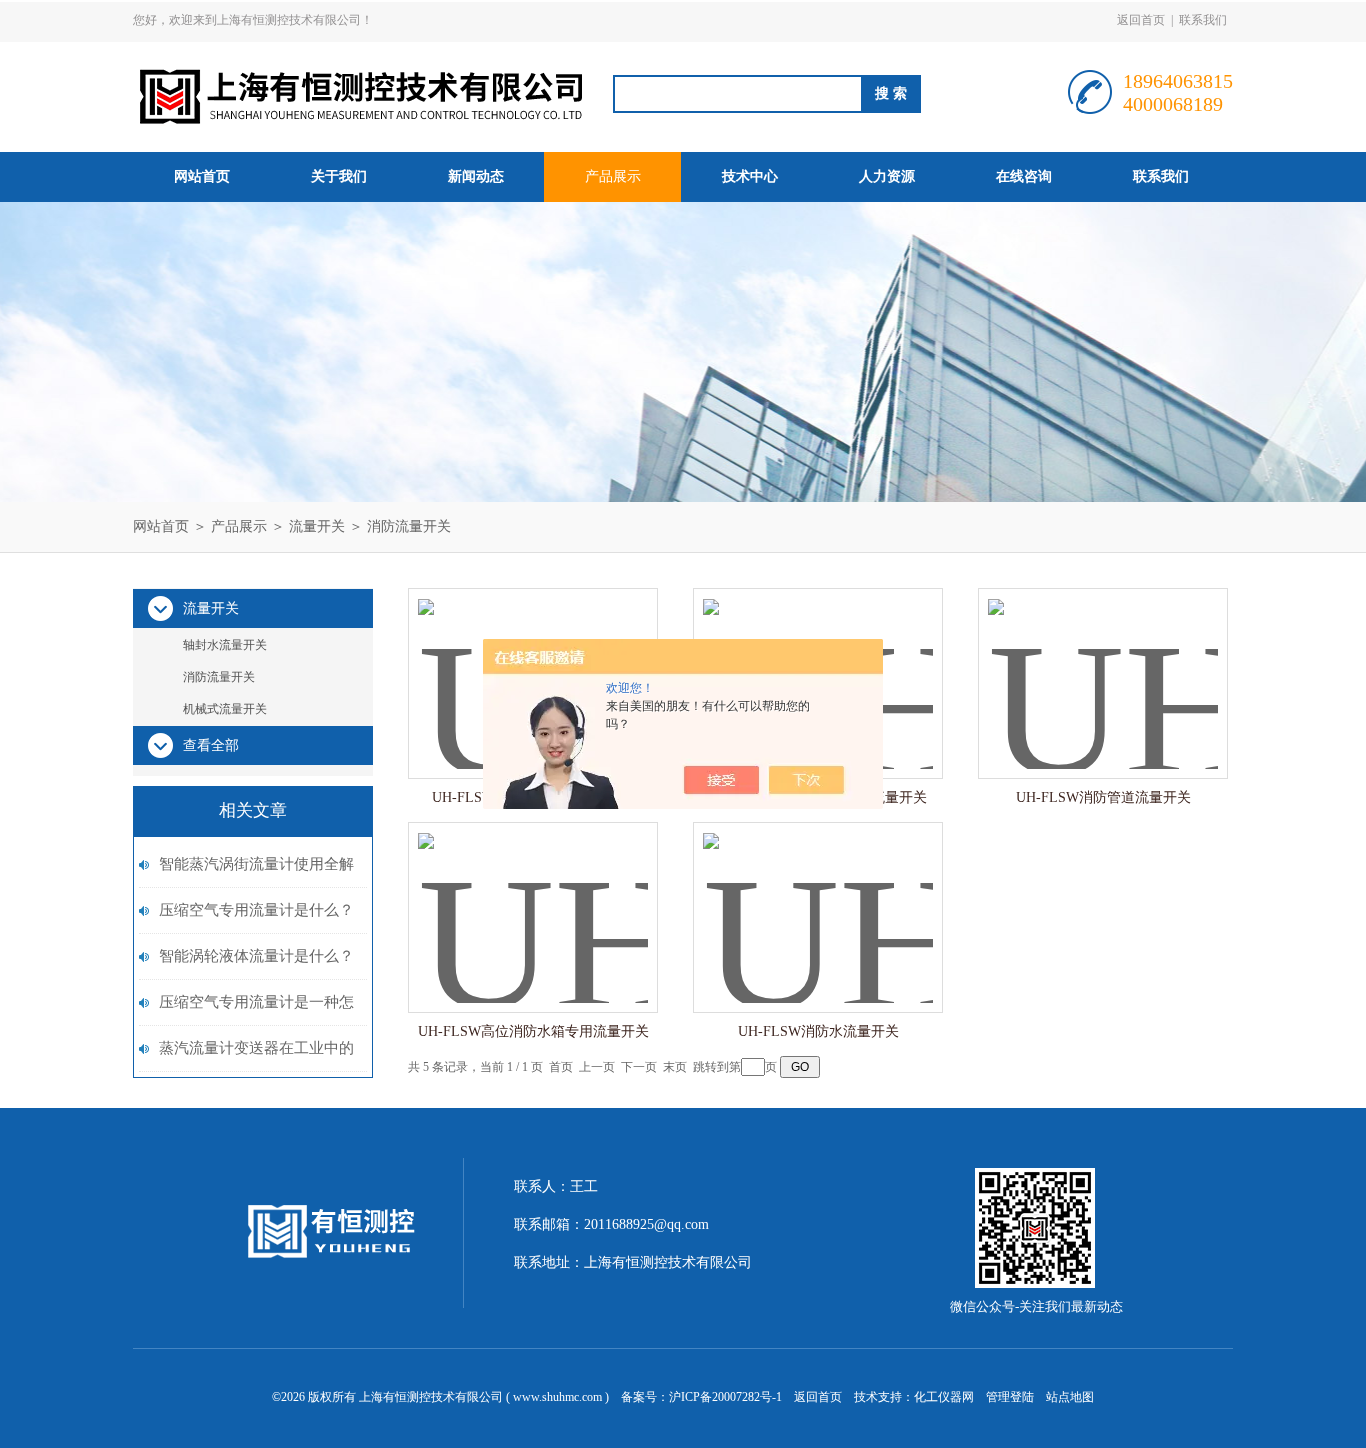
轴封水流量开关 (225, 645)
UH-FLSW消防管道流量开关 (1103, 797)
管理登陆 (1010, 1397)
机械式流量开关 (225, 709)
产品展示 (613, 176)
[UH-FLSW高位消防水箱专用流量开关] (533, 897)
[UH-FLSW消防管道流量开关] (1103, 663)
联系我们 (1203, 20)
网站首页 (202, 176)
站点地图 (1070, 1397)
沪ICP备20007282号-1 (725, 1397)
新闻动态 (476, 176)
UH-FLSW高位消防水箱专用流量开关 (533, 1031)
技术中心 (750, 176)
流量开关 (317, 526)
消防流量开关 (409, 526)
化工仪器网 (944, 1397)
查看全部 (211, 745)
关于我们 (339, 176)
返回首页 (1141, 20)
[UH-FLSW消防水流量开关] (818, 897)
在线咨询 (1024, 176)
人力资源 (887, 176)
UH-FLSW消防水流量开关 (818, 1031)
